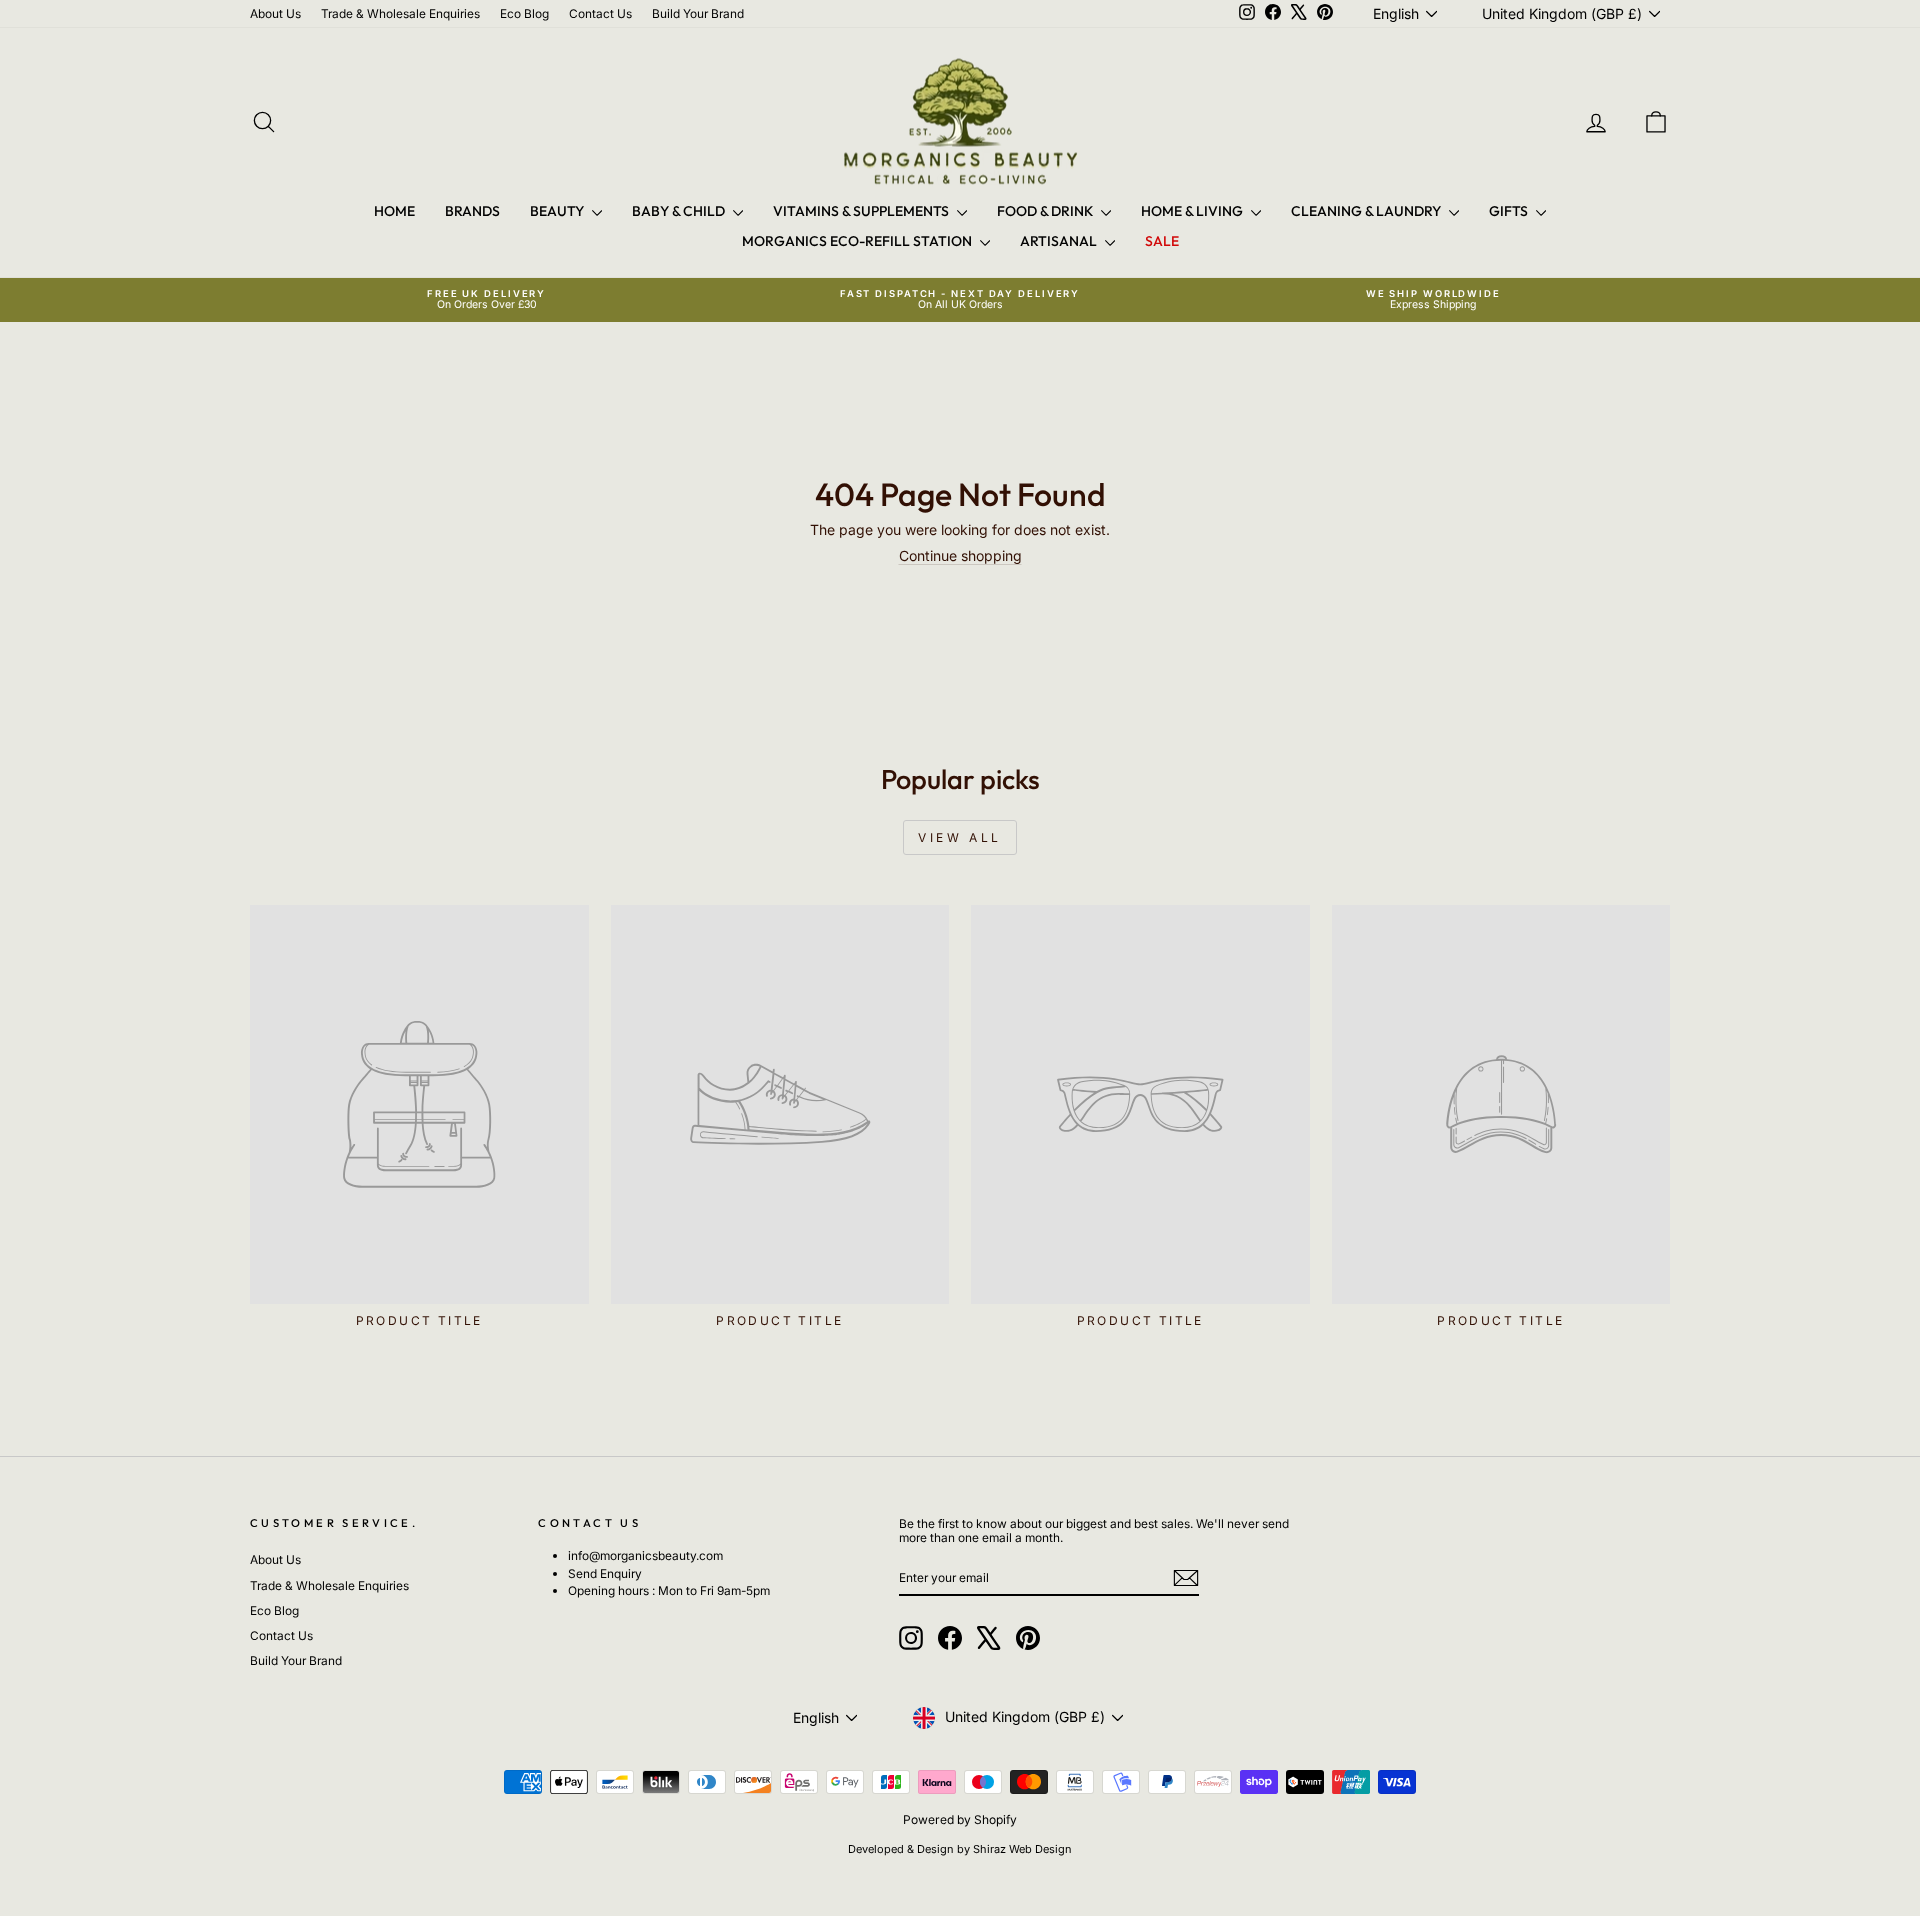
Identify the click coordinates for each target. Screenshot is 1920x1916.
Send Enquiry (605, 1573)
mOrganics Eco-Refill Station (858, 241)
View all (960, 837)
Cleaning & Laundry (1367, 211)
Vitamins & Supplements (862, 211)
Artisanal (1060, 241)
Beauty (558, 211)
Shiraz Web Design (1022, 1849)
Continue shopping (960, 555)
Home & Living (1193, 211)
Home (394, 211)
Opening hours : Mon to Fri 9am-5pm (669, 1590)
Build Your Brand (698, 13)
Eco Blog (524, 13)
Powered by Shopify (960, 1819)
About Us (275, 13)
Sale (1162, 241)
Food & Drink (1046, 211)
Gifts (1510, 211)
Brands (472, 211)
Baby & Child (680, 211)
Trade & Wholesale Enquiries (400, 13)
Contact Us (600, 13)
